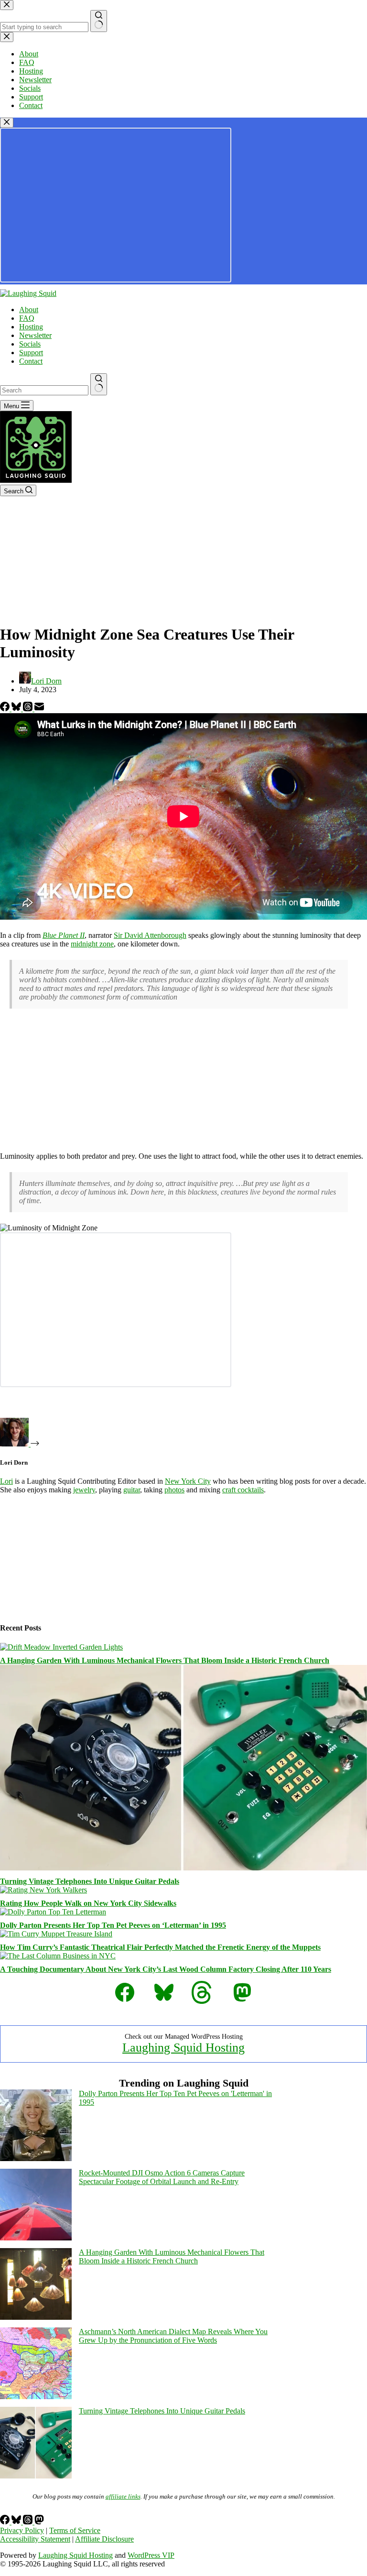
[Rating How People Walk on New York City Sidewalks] (43, 1890)
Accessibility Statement (35, 2539)
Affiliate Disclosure (104, 2539)
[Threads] (29, 709)
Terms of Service (75, 2530)
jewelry (84, 1490)
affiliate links (123, 2496)
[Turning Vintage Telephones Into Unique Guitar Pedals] (183, 1868)
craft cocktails (243, 1490)
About (29, 310)
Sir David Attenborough (150, 935)
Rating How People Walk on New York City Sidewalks (88, 1903)
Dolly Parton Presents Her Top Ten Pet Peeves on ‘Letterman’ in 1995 (113, 1925)
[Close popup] (7, 123)
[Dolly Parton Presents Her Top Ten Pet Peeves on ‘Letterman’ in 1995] (53, 1912)
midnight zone (92, 944)
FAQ (27, 318)
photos (174, 1490)
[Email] (39, 709)
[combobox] (44, 390)
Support (31, 353)
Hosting (31, 327)
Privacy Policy (22, 2530)
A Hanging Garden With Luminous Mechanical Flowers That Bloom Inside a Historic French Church (165, 1660)
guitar (132, 1490)
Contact (31, 361)
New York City (188, 1481)
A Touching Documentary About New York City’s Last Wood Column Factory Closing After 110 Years (166, 1969)
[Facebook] (6, 709)
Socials (30, 344)
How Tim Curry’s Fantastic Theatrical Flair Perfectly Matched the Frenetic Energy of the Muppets (160, 1947)
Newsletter (35, 335)
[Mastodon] (39, 2522)
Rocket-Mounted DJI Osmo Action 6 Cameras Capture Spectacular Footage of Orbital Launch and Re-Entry (162, 2177)
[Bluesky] (17, 709)
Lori (6, 1481)
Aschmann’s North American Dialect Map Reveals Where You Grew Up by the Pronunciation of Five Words (173, 2336)
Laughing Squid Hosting (183, 2048)
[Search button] (99, 384)
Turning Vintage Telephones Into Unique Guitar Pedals (90, 1881)
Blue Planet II (64, 935)
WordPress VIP (151, 2555)
